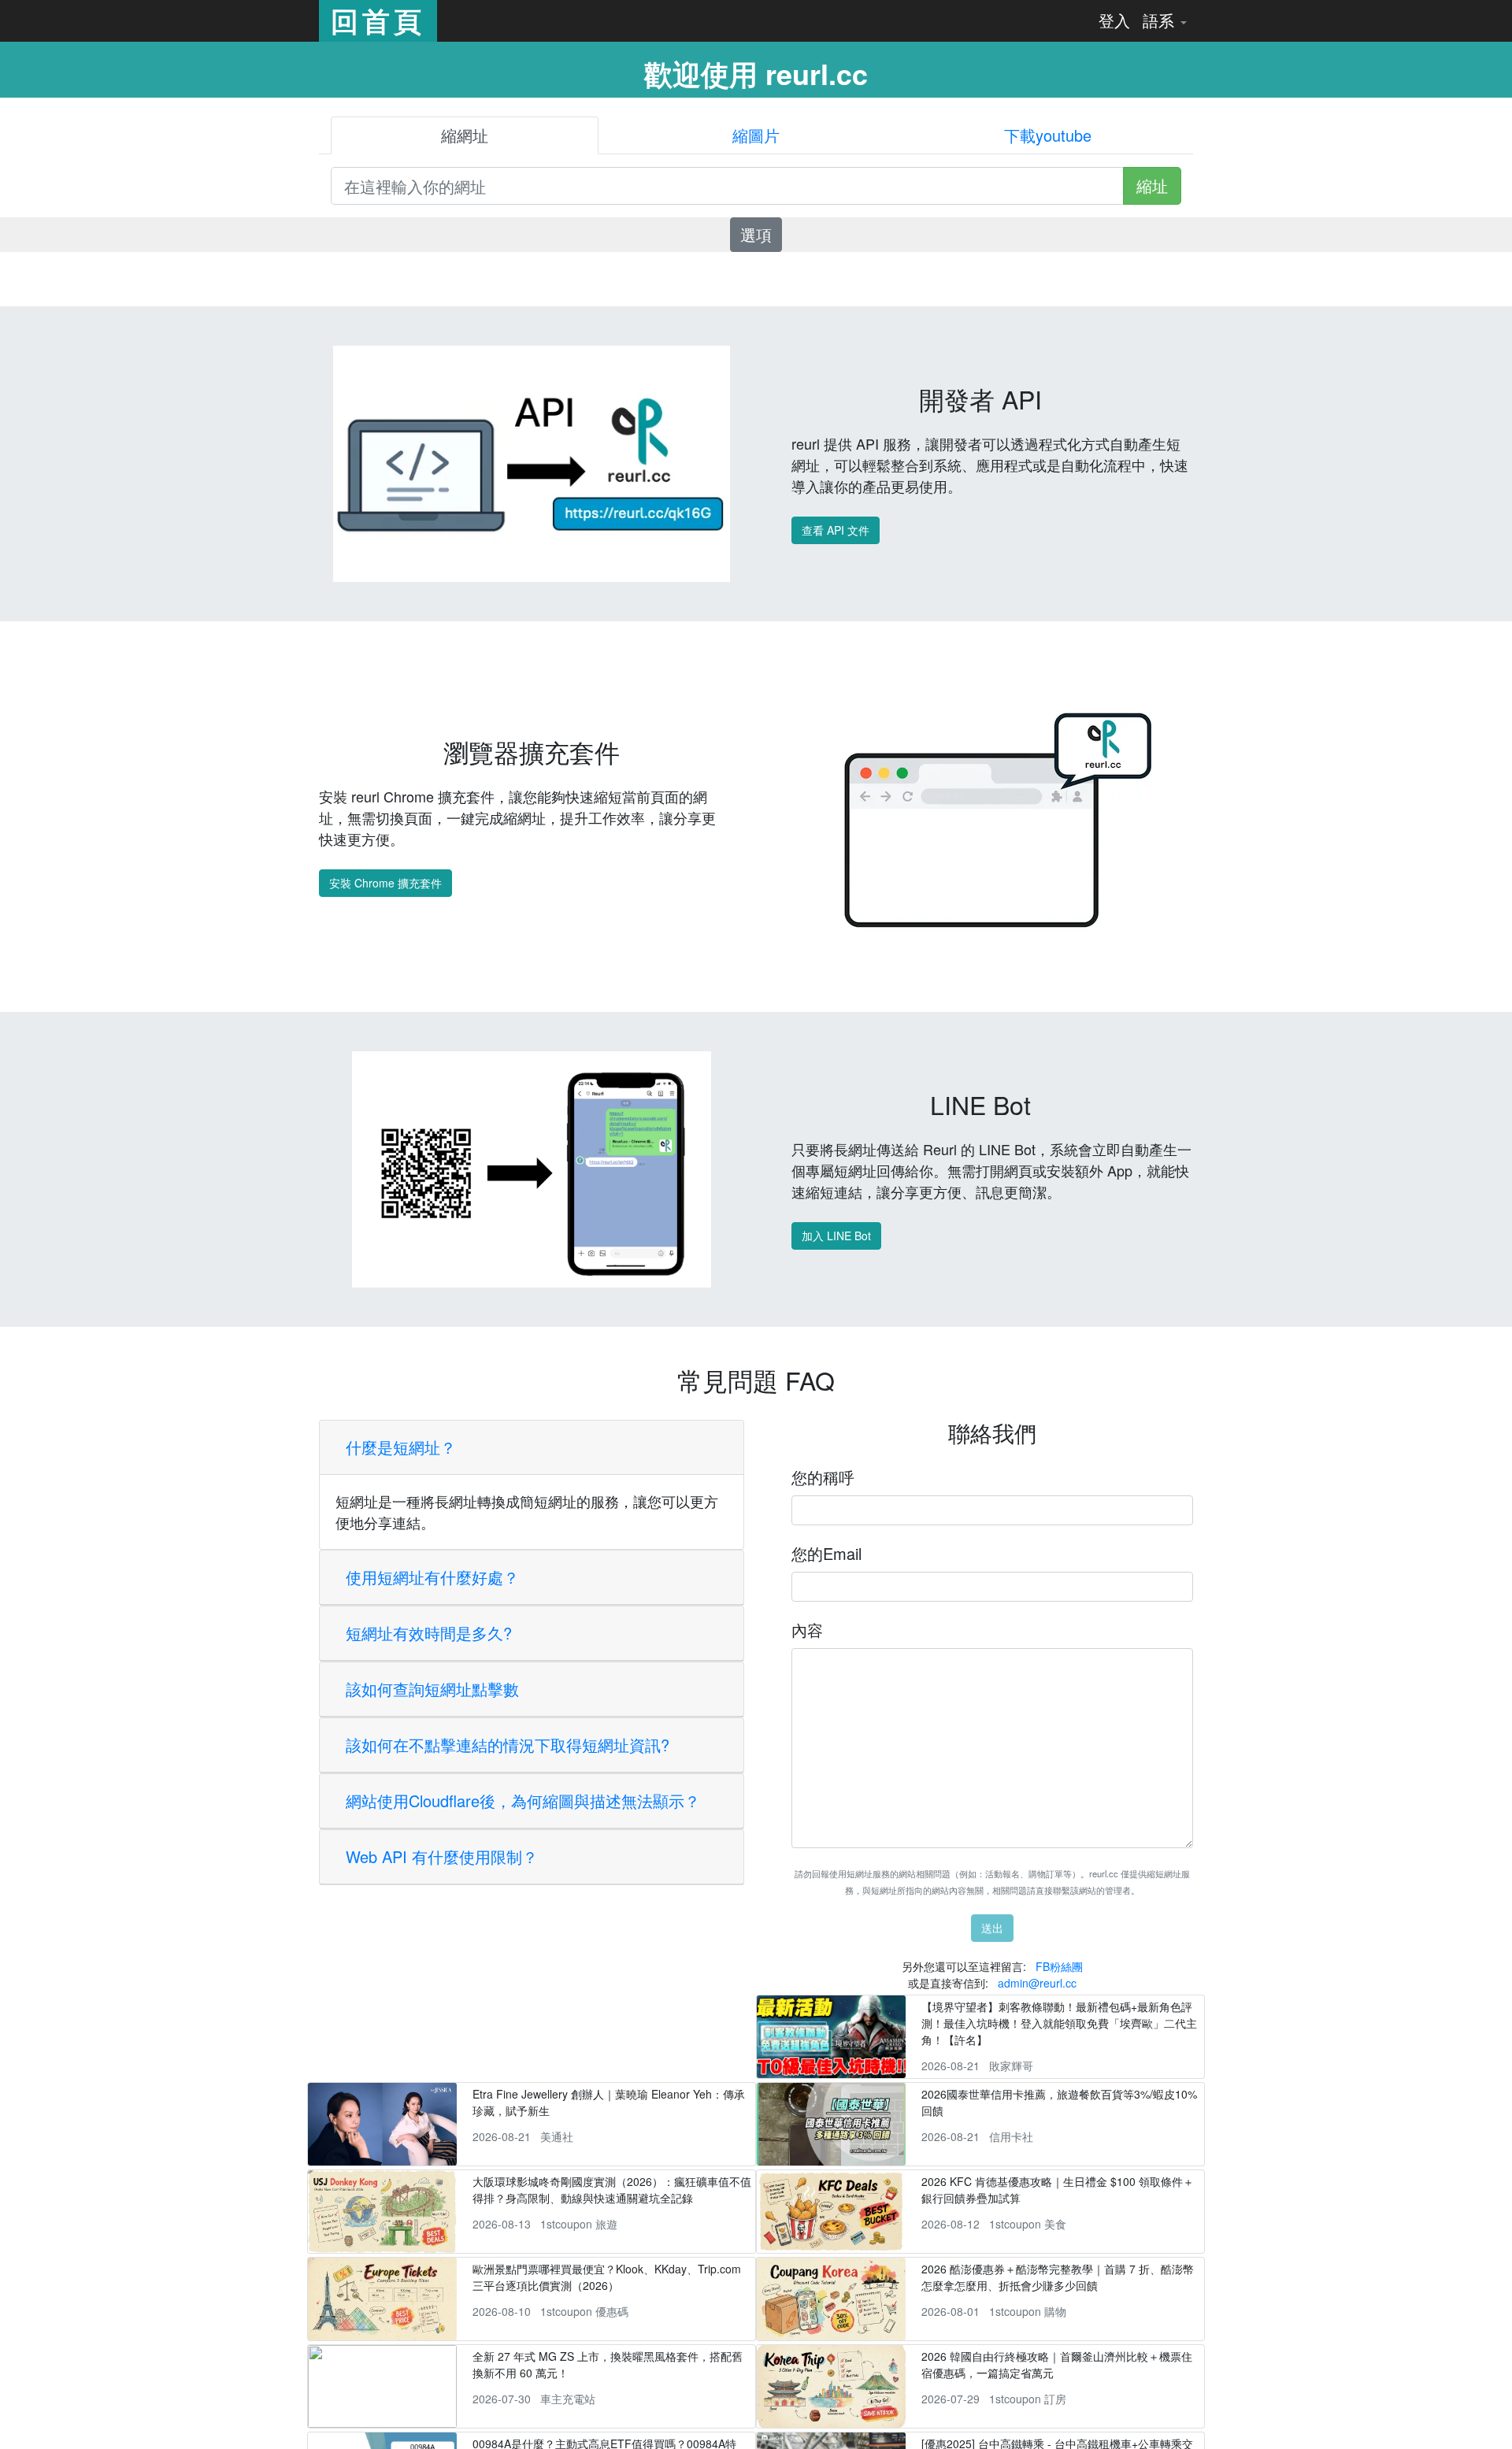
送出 (992, 1928)
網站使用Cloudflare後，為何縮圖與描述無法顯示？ (523, 1801)
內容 (807, 1630)
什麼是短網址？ (401, 1447)
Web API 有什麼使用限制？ (442, 1856)
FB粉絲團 (1059, 1966)
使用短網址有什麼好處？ (432, 1577)
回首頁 (378, 20)
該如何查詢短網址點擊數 (432, 1689)
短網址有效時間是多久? (429, 1633)
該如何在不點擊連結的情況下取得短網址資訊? (508, 1745)
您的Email (826, 1553)
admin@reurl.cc (1037, 1983)
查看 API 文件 (836, 530)
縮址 (1152, 185)
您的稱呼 (823, 1477)
